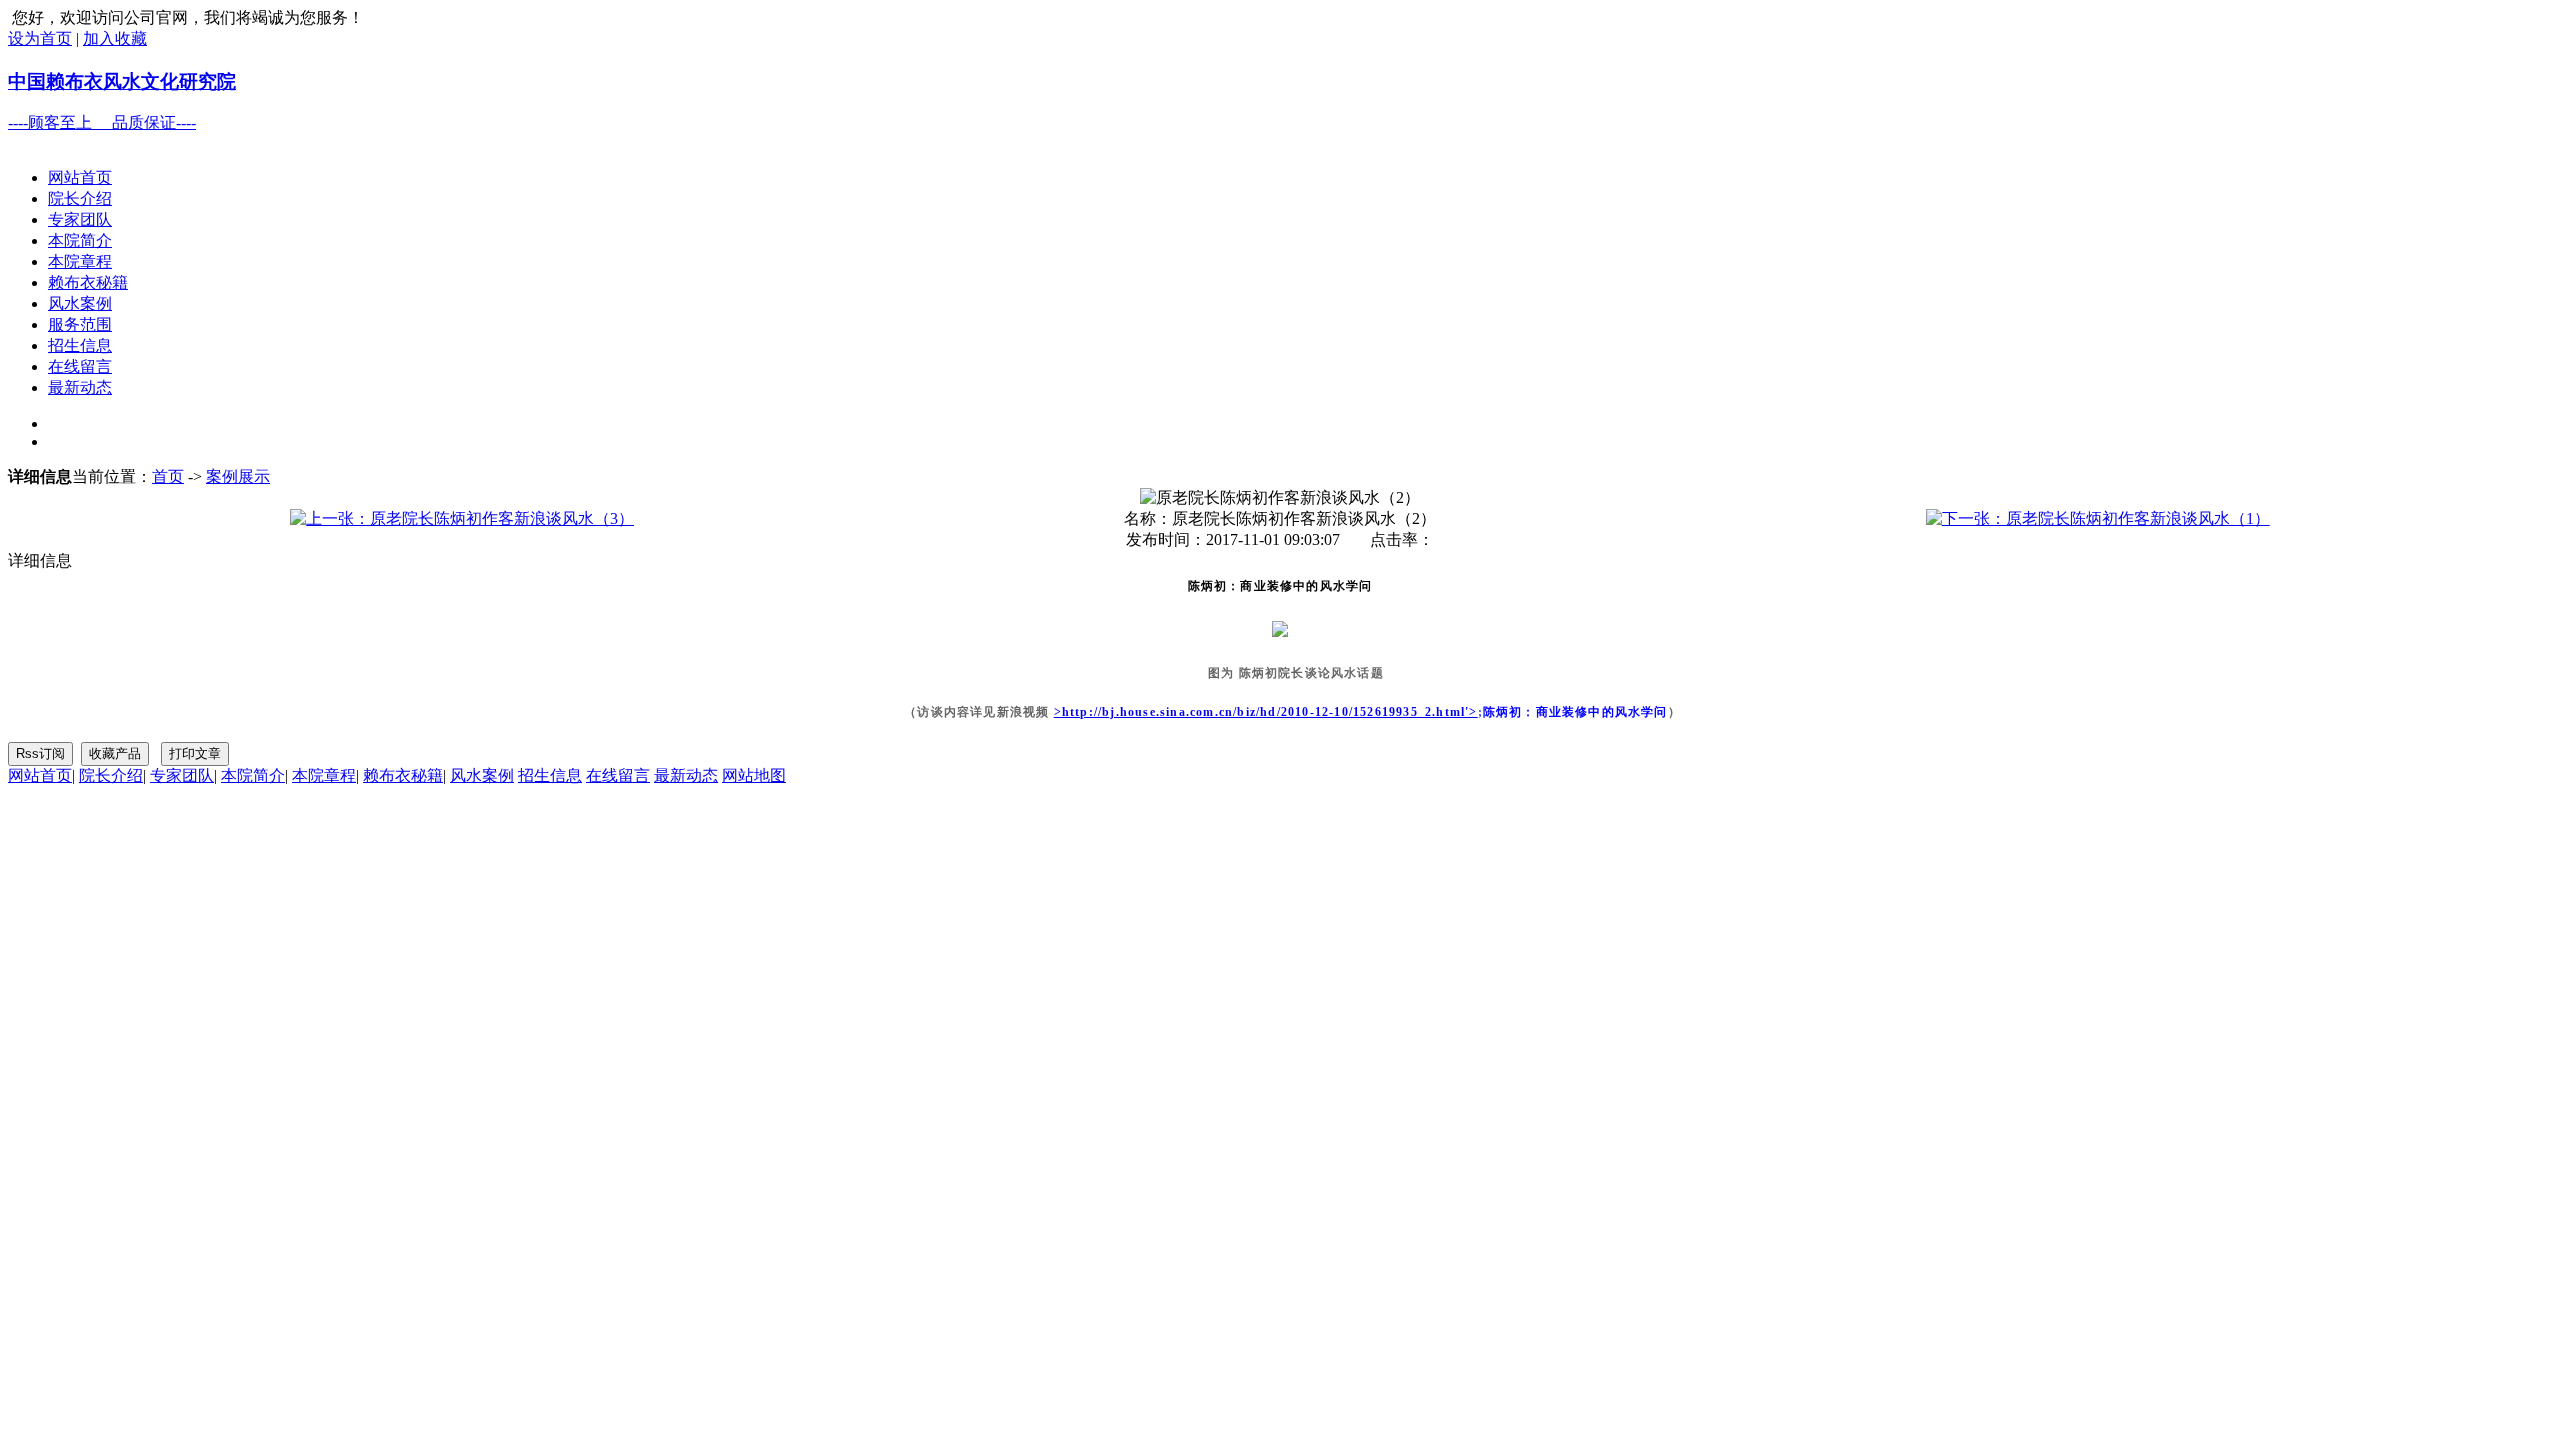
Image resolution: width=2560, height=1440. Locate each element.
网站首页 (80, 177)
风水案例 (80, 303)
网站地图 (754, 775)
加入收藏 (115, 38)
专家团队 (80, 219)
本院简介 (80, 240)
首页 (168, 476)
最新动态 (80, 387)
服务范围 (80, 324)
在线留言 (80, 366)
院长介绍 (80, 198)
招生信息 (80, 345)
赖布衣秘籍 (88, 282)
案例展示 (238, 476)
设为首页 (40, 38)
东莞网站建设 (136, 833)
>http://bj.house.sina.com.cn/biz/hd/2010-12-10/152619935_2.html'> (1266, 712)
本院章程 (80, 261)
